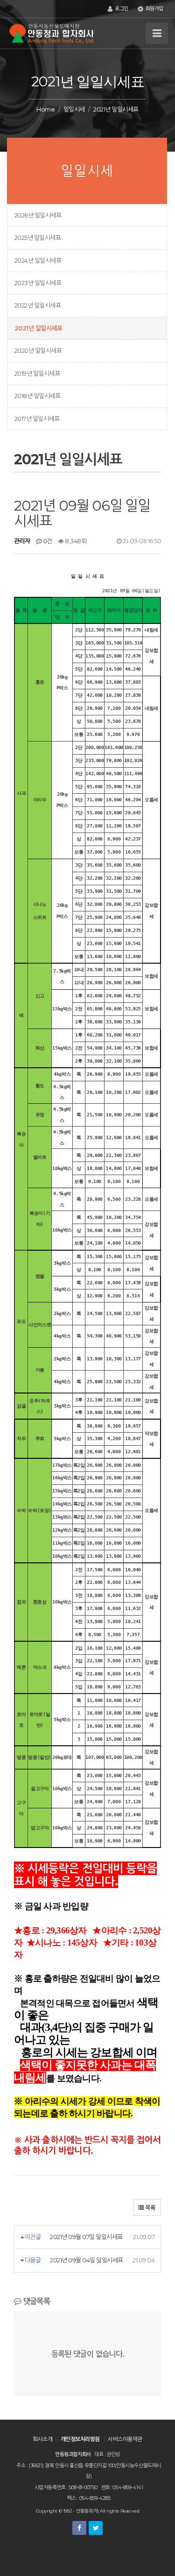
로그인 (121, 9)
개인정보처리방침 (80, 2439)
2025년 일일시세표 (38, 238)
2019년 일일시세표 (37, 373)
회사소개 (42, 2439)
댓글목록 (35, 2301)
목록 (150, 2208)
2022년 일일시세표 (38, 305)
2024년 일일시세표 (38, 260)
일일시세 (74, 109)
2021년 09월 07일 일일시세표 (86, 2237)
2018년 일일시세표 (37, 396)
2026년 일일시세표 (38, 215)
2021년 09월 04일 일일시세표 (86, 2260)
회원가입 (154, 9)
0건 (47, 541)
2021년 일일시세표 (38, 328)
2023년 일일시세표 (38, 283)
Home (45, 109)
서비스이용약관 (125, 2439)
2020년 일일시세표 (38, 350)
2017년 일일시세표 (37, 419)
